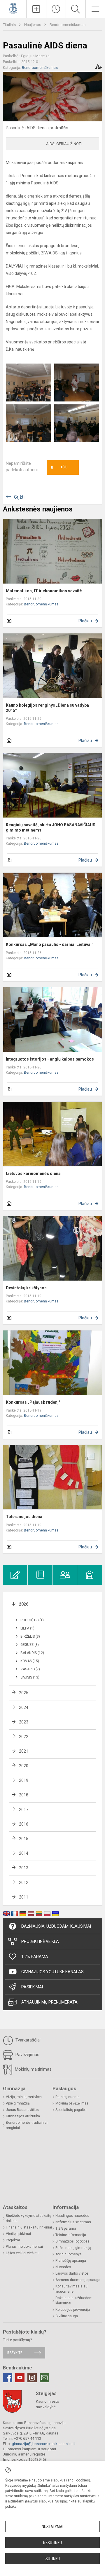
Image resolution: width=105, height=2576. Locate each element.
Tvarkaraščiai (27, 2040)
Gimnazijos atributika (23, 2116)
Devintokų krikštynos (26, 1288)
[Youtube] (20, 2378)
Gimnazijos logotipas (72, 2241)
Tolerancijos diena (24, 1517)
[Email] (44, 2378)
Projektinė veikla (40, 1941)
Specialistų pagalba (71, 2110)
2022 (24, 1737)
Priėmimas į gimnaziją (73, 2248)
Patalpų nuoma (68, 2097)
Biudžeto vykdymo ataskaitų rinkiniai (29, 2218)
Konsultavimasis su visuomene (71, 2289)
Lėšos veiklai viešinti (22, 2253)
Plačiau (85, 621)
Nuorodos (63, 2267)
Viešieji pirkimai (18, 2234)
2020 (24, 1766)
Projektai (13, 2240)
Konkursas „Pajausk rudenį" (33, 1402)
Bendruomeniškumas (68, 25)
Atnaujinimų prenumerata (49, 2002)
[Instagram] (32, 2378)
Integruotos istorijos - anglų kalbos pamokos (50, 1059)
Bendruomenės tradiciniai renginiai (27, 2125)
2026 (24, 1604)
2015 (24, 1839)
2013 (24, 1868)
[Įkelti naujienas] (36, 9)
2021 (24, 1751)
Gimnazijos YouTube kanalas (52, 1972)
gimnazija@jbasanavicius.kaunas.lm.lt (44, 2444)
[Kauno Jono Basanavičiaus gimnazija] (13, 8)
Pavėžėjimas (27, 2055)
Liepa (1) (27, 1628)
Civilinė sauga (67, 2316)
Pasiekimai (32, 1987)
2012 (24, 1882)
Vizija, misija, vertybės (24, 2097)
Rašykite (15, 2353)
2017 (24, 1810)
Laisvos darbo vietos (72, 2273)
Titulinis (10, 25)
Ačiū (59, 467)
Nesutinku (52, 2543)
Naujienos (33, 25)
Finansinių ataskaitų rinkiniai (29, 2227)
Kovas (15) (30, 1661)
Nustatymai (52, 2527)
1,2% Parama (35, 1957)
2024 (24, 1707)
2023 (24, 1722)
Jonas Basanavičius (22, 2110)
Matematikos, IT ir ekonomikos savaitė (44, 591)
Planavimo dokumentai (24, 2247)
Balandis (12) (32, 1653)
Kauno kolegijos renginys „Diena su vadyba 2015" (47, 708)
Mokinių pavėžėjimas (72, 2103)
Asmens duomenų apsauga (78, 2280)
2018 (24, 1795)
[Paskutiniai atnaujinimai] (56, 9)
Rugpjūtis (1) (32, 1620)
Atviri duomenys (69, 2254)
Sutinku (53, 2559)
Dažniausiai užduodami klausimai (56, 1926)
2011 (24, 1897)
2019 (24, 1780)
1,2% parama (66, 2229)
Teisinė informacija (71, 2235)
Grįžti (19, 497)
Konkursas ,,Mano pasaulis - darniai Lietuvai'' (50, 944)
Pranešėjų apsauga (71, 2261)
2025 (24, 1693)
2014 (24, 1853)
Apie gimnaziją (18, 2103)
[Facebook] (8, 2378)
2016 (24, 1824)
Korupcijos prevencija (73, 2310)
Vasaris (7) (30, 1669)
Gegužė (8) (30, 1645)
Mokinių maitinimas (33, 2069)
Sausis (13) (30, 1677)
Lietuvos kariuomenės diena (33, 1173)
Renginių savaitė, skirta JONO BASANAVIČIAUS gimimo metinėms (51, 827)
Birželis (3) (30, 1637)
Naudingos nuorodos (72, 2216)
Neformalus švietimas (73, 2222)
